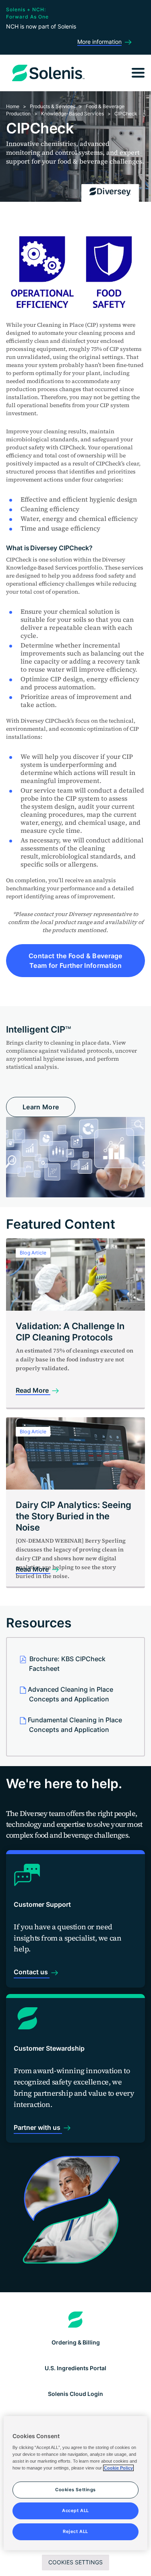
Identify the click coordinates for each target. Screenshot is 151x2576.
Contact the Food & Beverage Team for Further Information (75, 961)
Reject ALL (75, 2531)
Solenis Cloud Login (75, 2394)
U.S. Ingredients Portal (75, 2368)
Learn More (41, 1107)
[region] (75, 2483)
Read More (33, 1390)
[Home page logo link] (75, 2320)
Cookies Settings (75, 2562)
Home (13, 106)
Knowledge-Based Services (72, 114)
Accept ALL (75, 2510)
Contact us (32, 1972)
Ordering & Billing (76, 2342)
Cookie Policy (118, 2468)
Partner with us (38, 2127)
